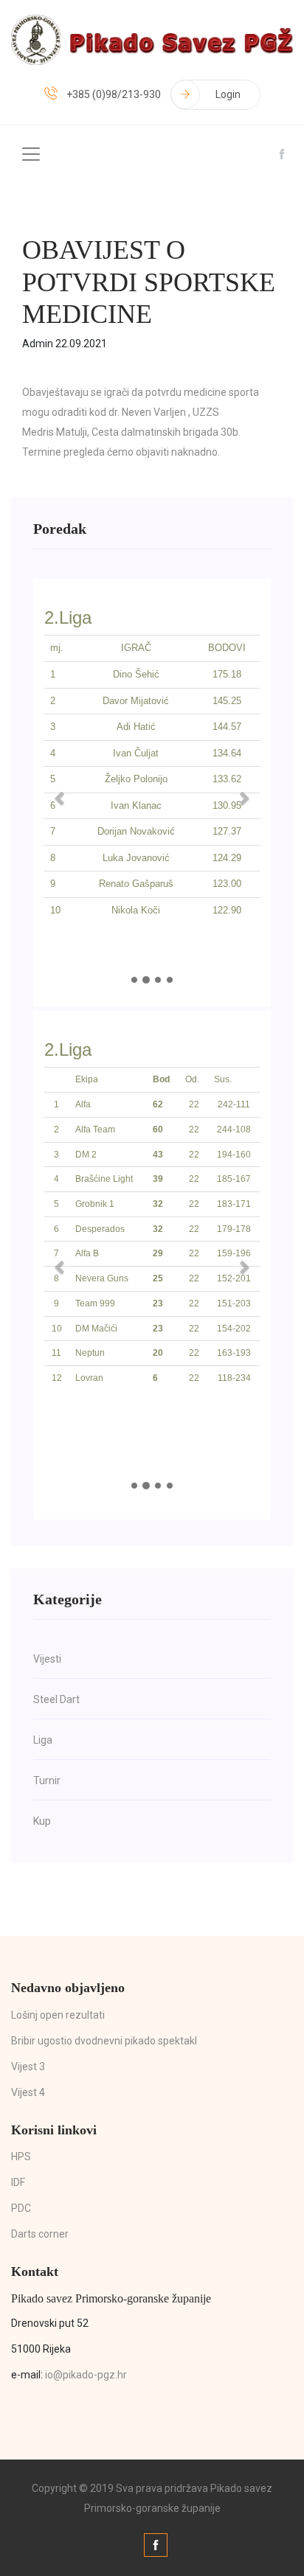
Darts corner (40, 2234)
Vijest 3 (28, 2067)
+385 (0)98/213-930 (114, 94)
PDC (21, 2208)
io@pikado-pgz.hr (86, 2375)
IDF (18, 2182)
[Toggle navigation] (31, 154)
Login (228, 94)
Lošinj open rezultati (58, 2015)
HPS (21, 2156)
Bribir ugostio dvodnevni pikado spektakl (104, 2041)
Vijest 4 (28, 2092)
